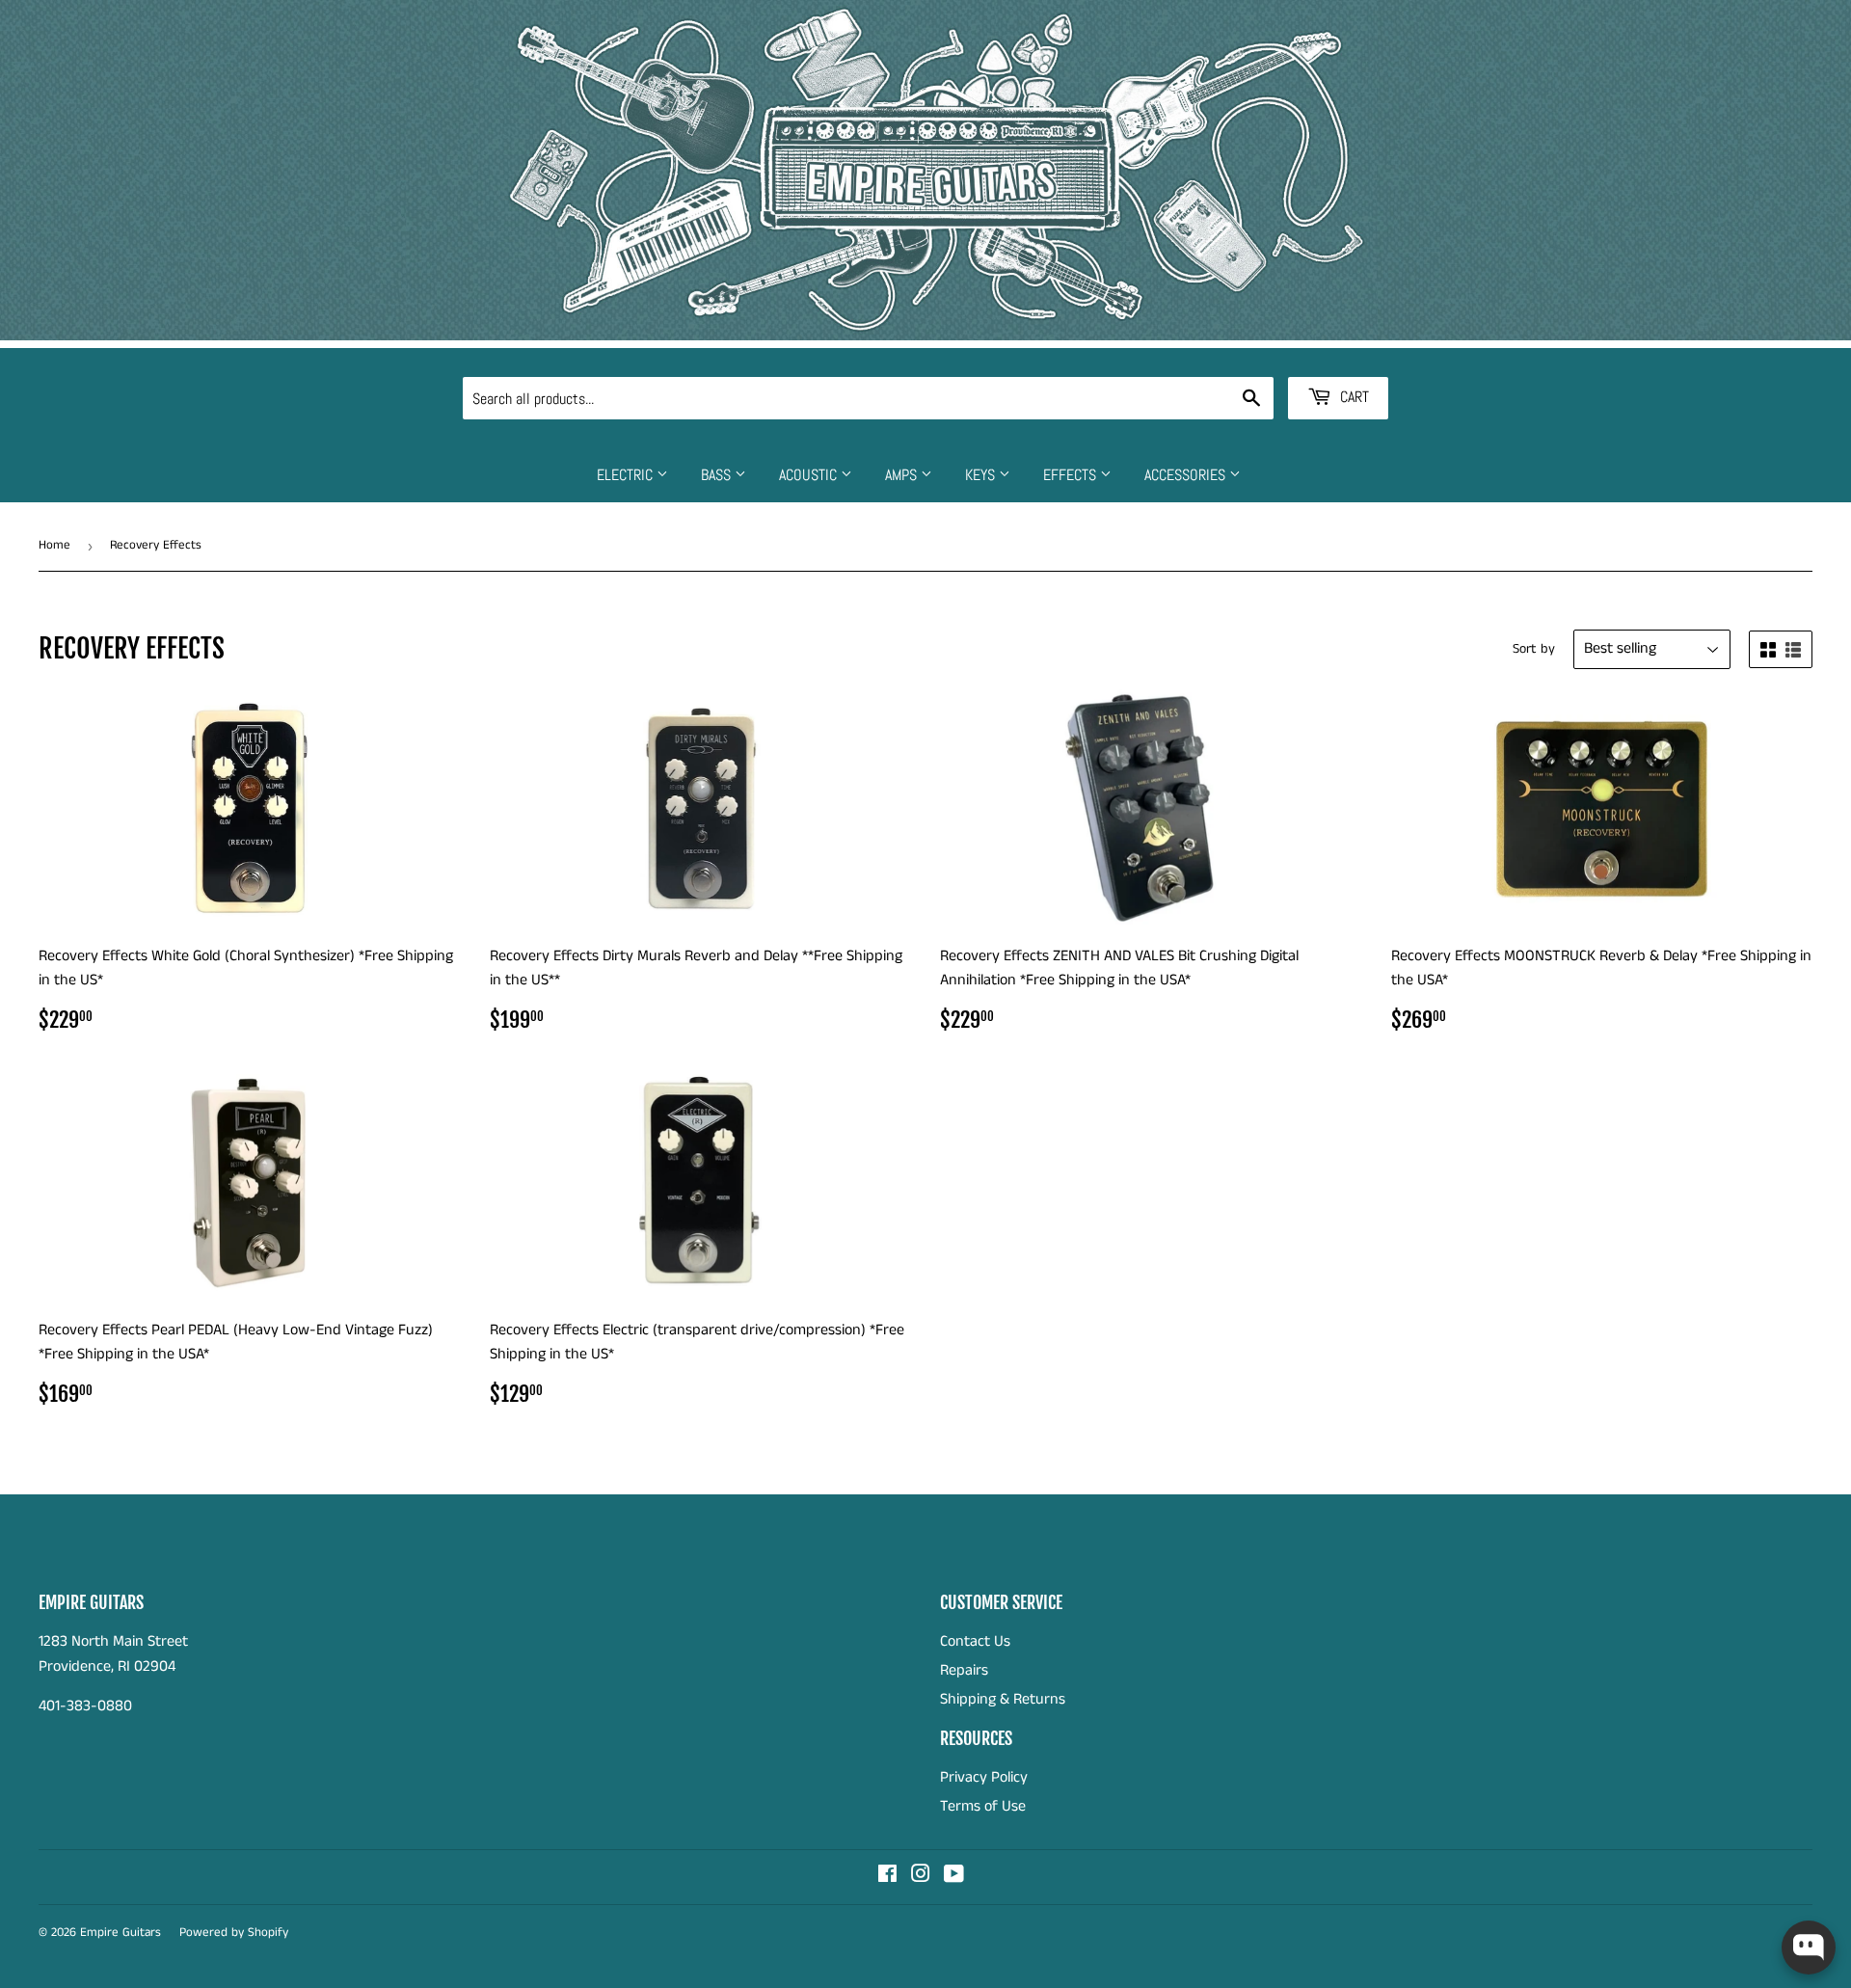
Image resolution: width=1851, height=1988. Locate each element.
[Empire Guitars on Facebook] (887, 1877)
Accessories (1187, 475)
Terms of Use (983, 1806)
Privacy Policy (984, 1777)
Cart (1353, 397)
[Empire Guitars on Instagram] (921, 1877)
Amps (903, 475)
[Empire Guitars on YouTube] (954, 1877)
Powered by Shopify (234, 1933)
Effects (1072, 475)
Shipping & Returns (1003, 1699)
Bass (718, 475)
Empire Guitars (121, 1933)
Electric (627, 475)
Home (54, 545)
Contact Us (975, 1641)
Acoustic (810, 475)
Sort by (1534, 649)
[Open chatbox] (1809, 1948)
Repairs (964, 1670)
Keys (982, 475)
